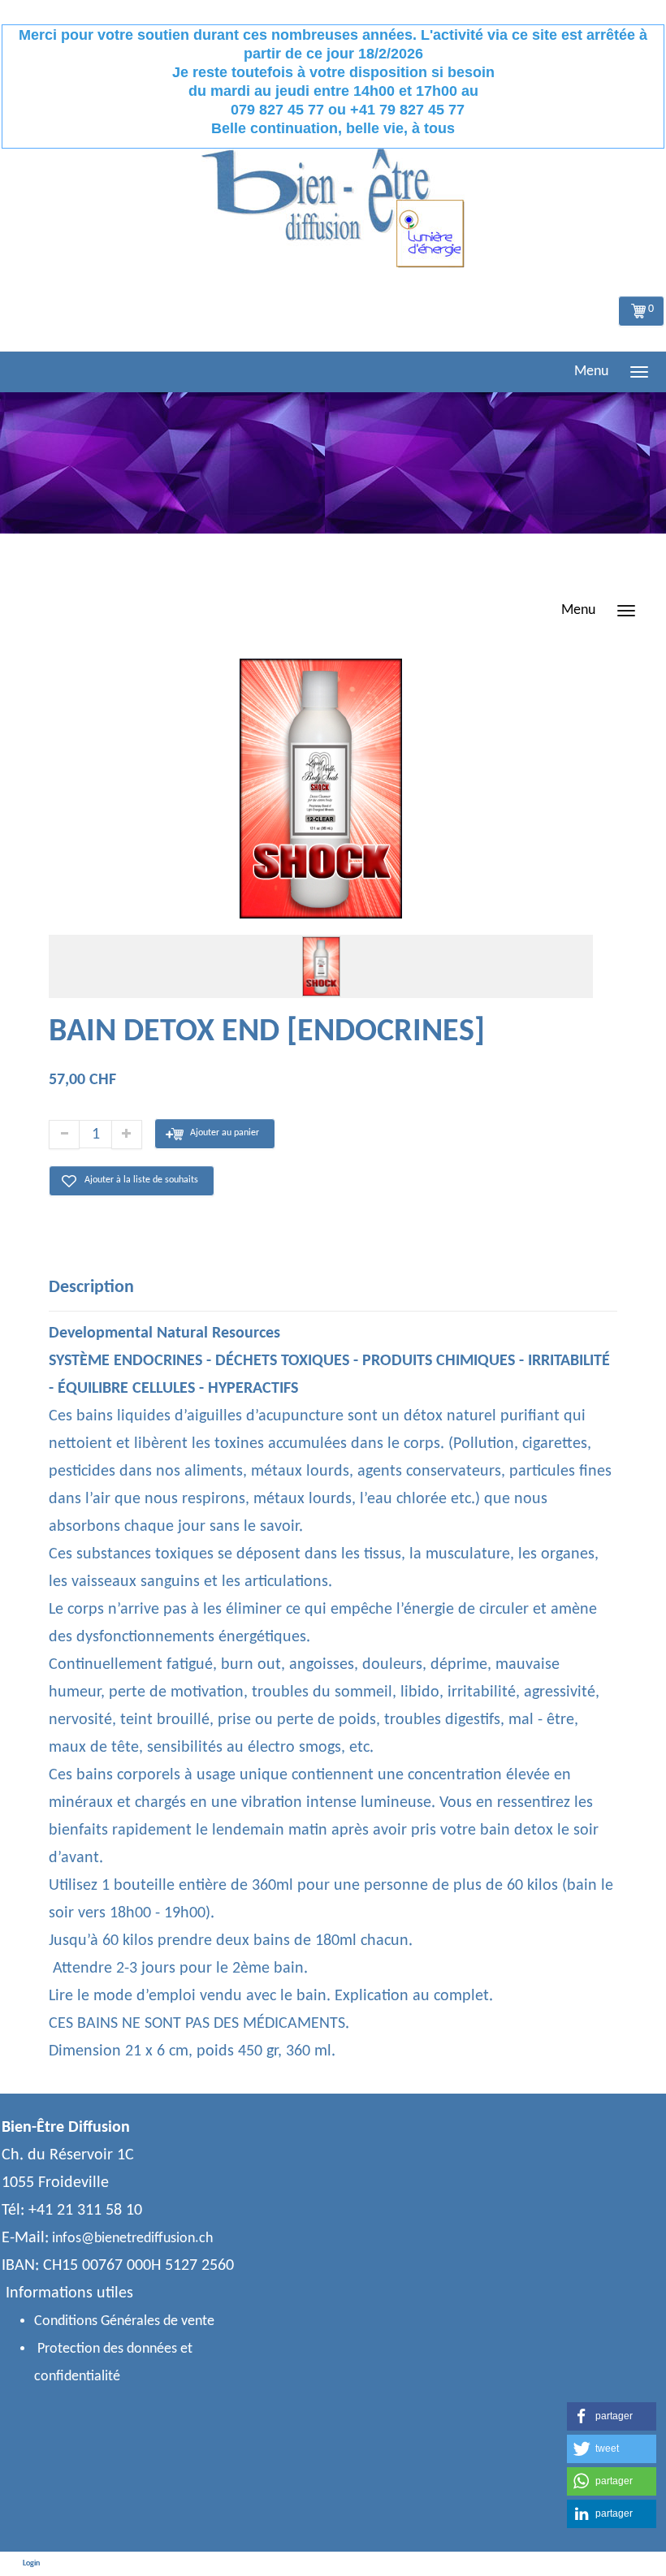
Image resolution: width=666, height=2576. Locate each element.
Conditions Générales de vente (124, 2321)
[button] (612, 2416)
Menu (591, 372)
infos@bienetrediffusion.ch (132, 2239)
